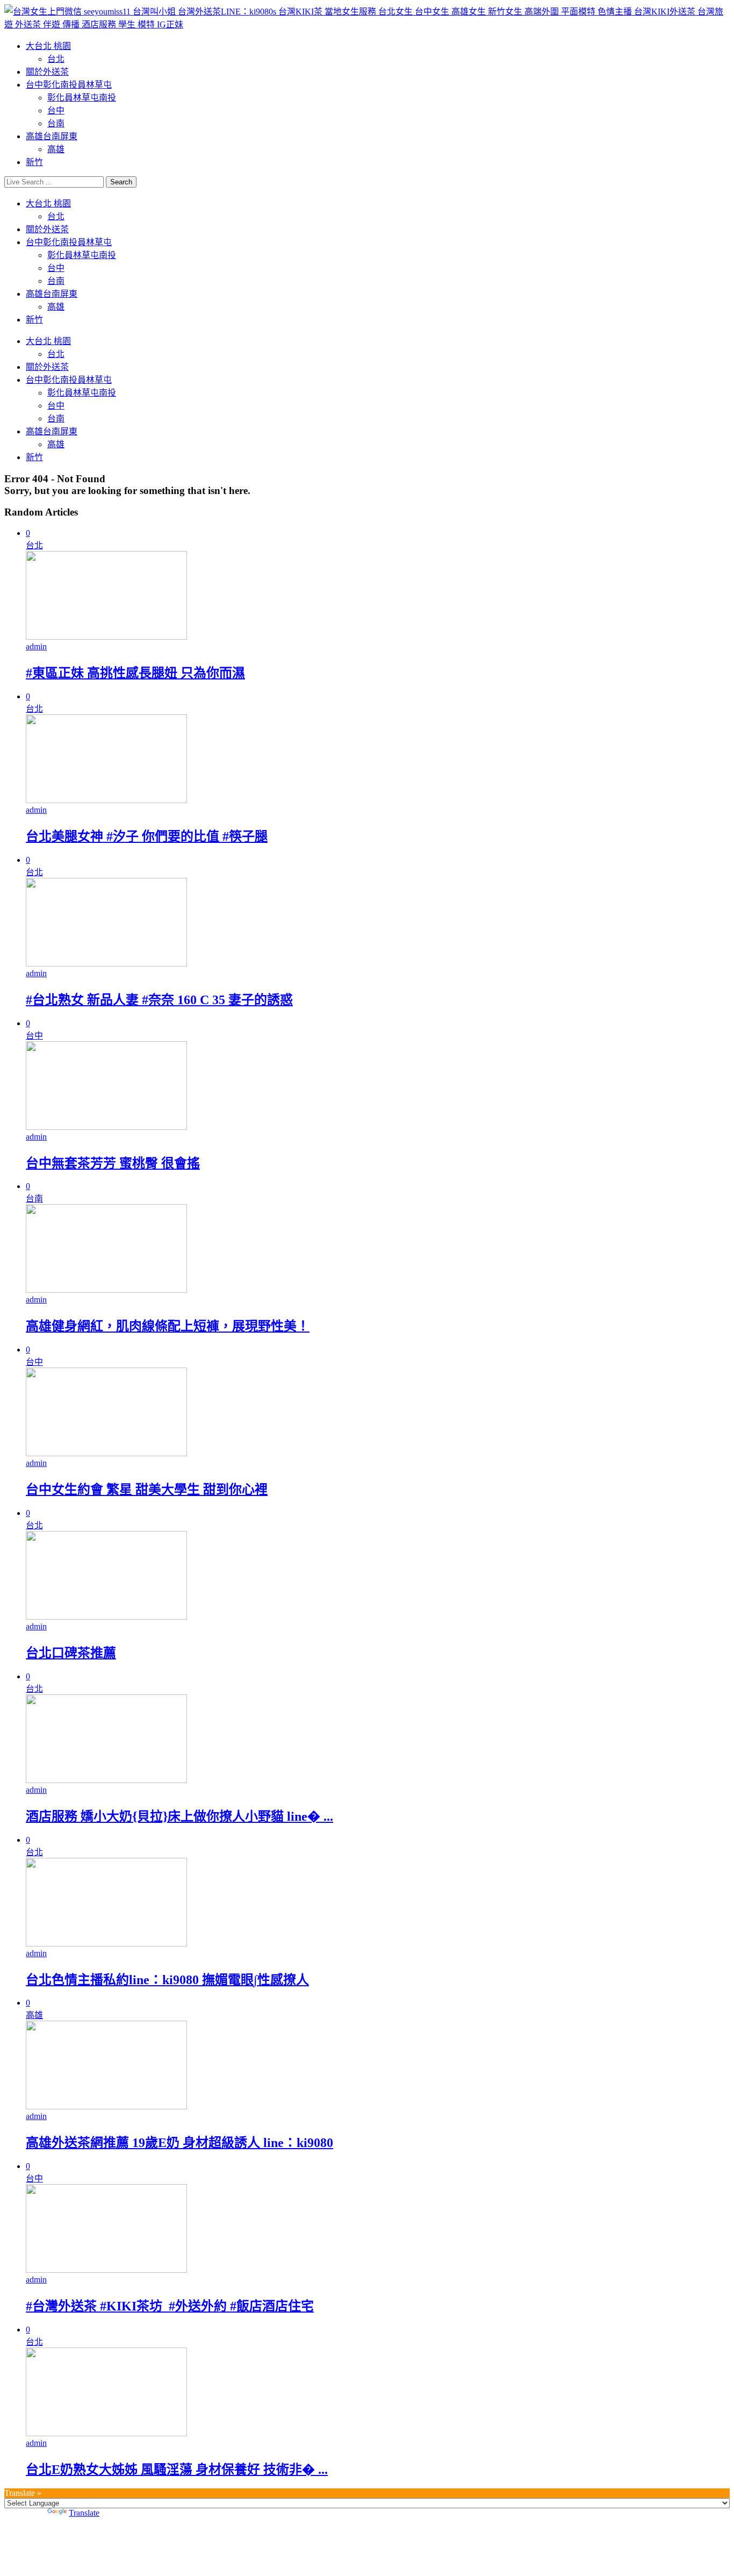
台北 (56, 59)
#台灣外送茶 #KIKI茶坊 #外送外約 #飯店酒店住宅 (170, 2306)
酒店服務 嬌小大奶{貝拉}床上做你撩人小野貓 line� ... (179, 1816)
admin (36, 646)
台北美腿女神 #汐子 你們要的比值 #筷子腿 (147, 836)
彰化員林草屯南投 (82, 98)
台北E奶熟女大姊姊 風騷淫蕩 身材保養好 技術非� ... (177, 2470)
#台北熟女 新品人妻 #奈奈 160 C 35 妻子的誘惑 (159, 1000)
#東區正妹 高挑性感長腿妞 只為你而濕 (135, 673)
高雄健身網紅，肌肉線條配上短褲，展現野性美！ (168, 1326)
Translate (84, 2513)
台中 (56, 110)
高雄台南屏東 (52, 136)
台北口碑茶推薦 (71, 1653)
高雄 (56, 149)
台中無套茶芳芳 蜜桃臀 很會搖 (113, 1163)
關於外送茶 (47, 72)
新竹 (34, 162)
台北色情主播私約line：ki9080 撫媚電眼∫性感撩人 (167, 1980)
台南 (56, 123)
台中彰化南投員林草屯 (69, 85)
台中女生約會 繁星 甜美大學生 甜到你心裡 (147, 1490)
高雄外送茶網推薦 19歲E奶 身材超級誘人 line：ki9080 (179, 2143)
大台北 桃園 (48, 46)
